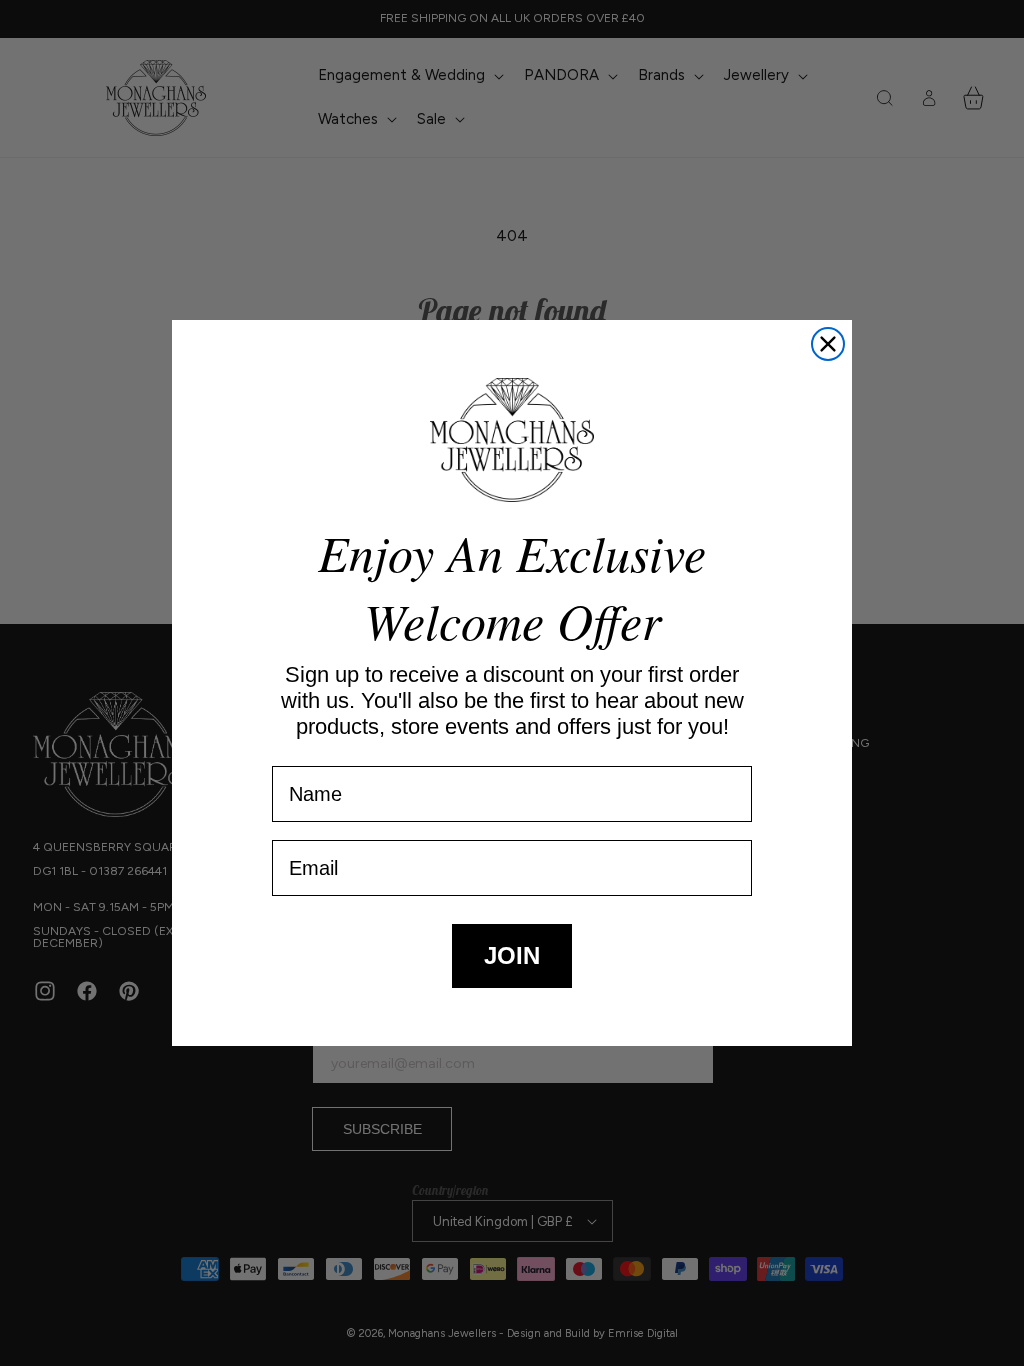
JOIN (512, 955)
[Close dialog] (828, 344)
